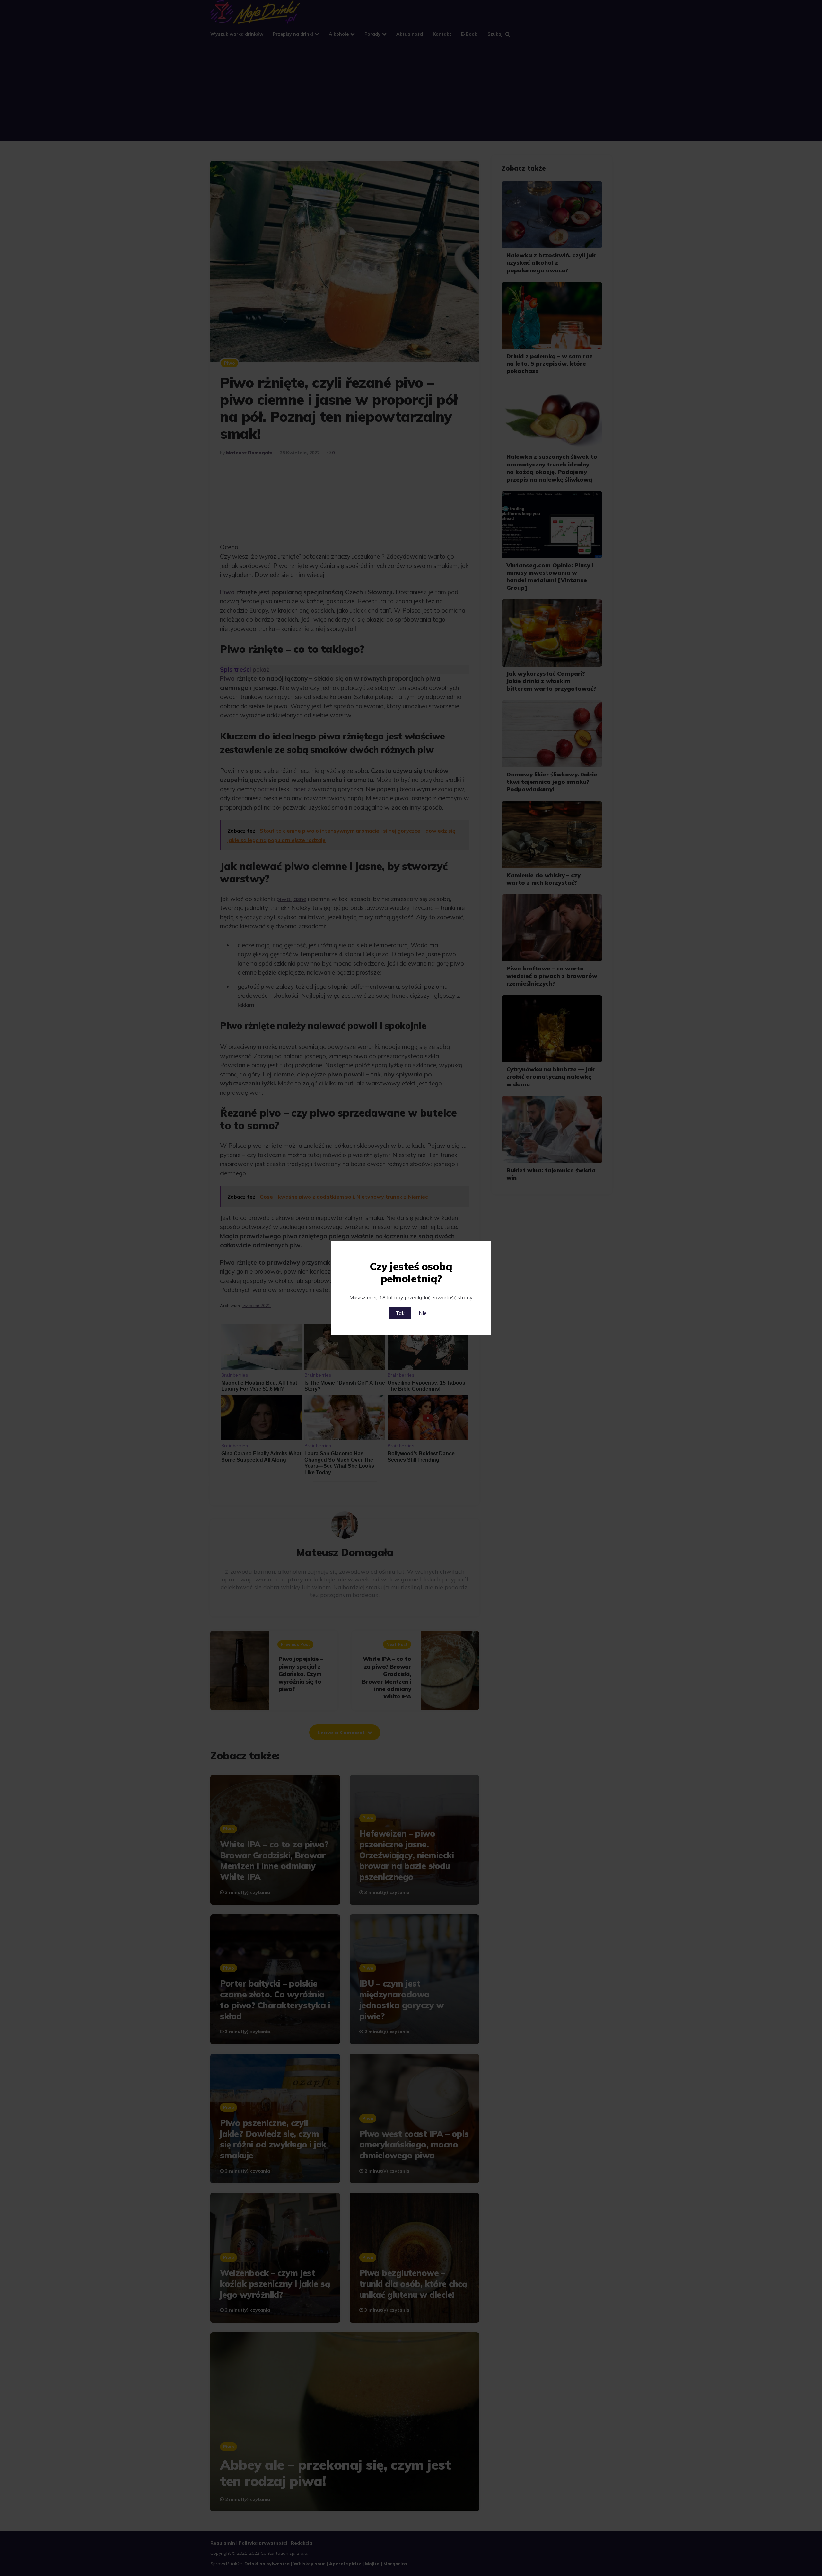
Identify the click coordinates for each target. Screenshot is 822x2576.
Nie (423, 1313)
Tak (400, 1313)
